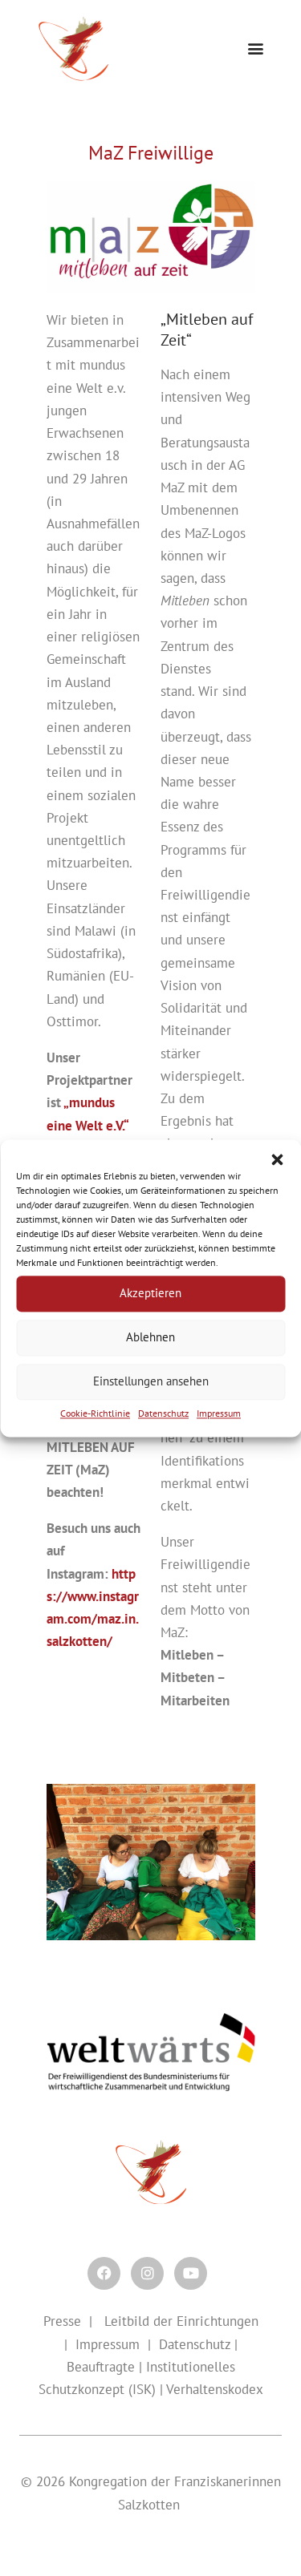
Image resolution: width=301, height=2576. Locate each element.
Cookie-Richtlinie (95, 1413)
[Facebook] (104, 2273)
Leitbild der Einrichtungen (179, 2321)
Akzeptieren (150, 1293)
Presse (62, 2321)
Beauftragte (101, 2367)
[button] (277, 1159)
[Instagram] (147, 2273)
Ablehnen (150, 1337)
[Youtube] (191, 2273)
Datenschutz (163, 1413)
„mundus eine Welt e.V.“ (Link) (87, 1125)
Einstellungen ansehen (151, 1381)
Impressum (219, 1413)
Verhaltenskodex (215, 2389)
